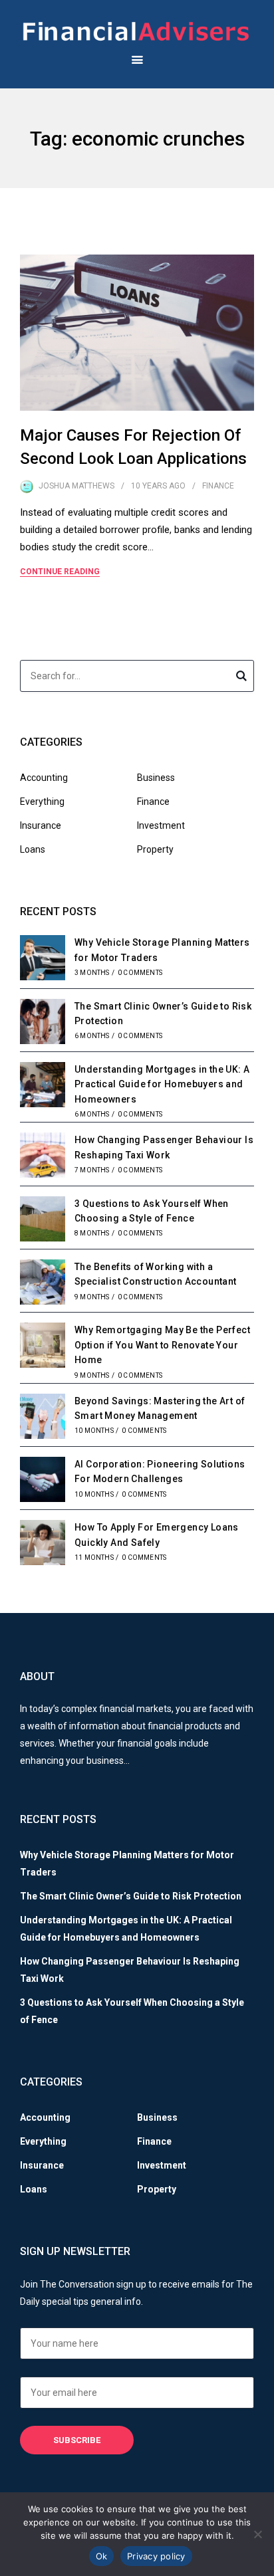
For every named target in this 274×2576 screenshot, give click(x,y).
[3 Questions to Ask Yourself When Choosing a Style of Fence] (43, 1221)
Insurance (41, 825)
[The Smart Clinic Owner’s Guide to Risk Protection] (43, 1023)
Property (155, 849)
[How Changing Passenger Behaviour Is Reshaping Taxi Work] (43, 1157)
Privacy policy (156, 2556)
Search (241, 678)
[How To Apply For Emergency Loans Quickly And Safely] (43, 1545)
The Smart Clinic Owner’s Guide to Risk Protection (131, 1896)
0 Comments (140, 973)
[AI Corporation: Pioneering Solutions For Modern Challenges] (43, 1481)
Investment (161, 825)
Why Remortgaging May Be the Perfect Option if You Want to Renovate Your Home (162, 1345)
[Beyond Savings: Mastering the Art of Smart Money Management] (43, 1418)
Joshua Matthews (76, 486)
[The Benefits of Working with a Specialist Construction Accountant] (43, 1284)
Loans (33, 849)
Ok (102, 2556)
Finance (218, 486)
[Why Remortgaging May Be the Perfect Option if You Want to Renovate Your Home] (43, 1347)
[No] (257, 2534)
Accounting (44, 778)
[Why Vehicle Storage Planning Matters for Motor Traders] (43, 960)
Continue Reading (60, 572)
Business (156, 778)
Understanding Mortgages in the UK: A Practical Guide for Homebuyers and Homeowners (162, 1084)
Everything (42, 802)
